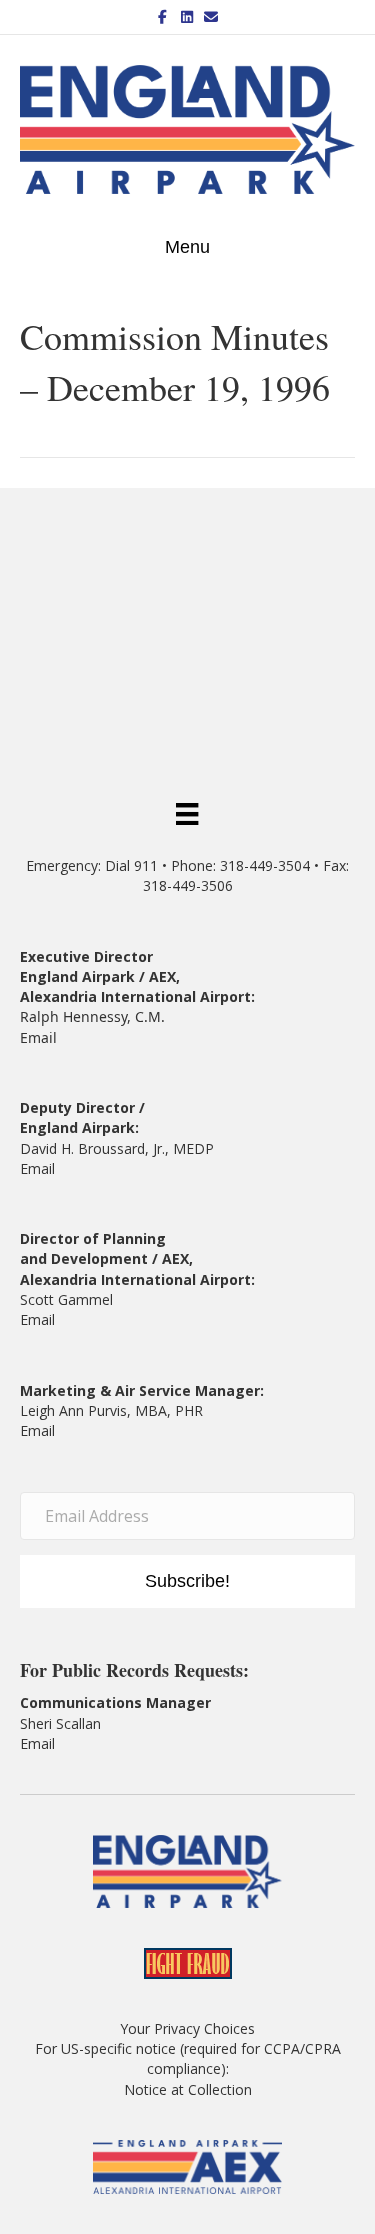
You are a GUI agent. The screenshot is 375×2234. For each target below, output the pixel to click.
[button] (187, 1582)
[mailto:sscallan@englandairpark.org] (57, 1743)
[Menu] (187, 813)
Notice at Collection (188, 2089)
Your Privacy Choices (187, 2028)
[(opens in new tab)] (187, 2165)
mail (41, 1319)
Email (38, 1037)
